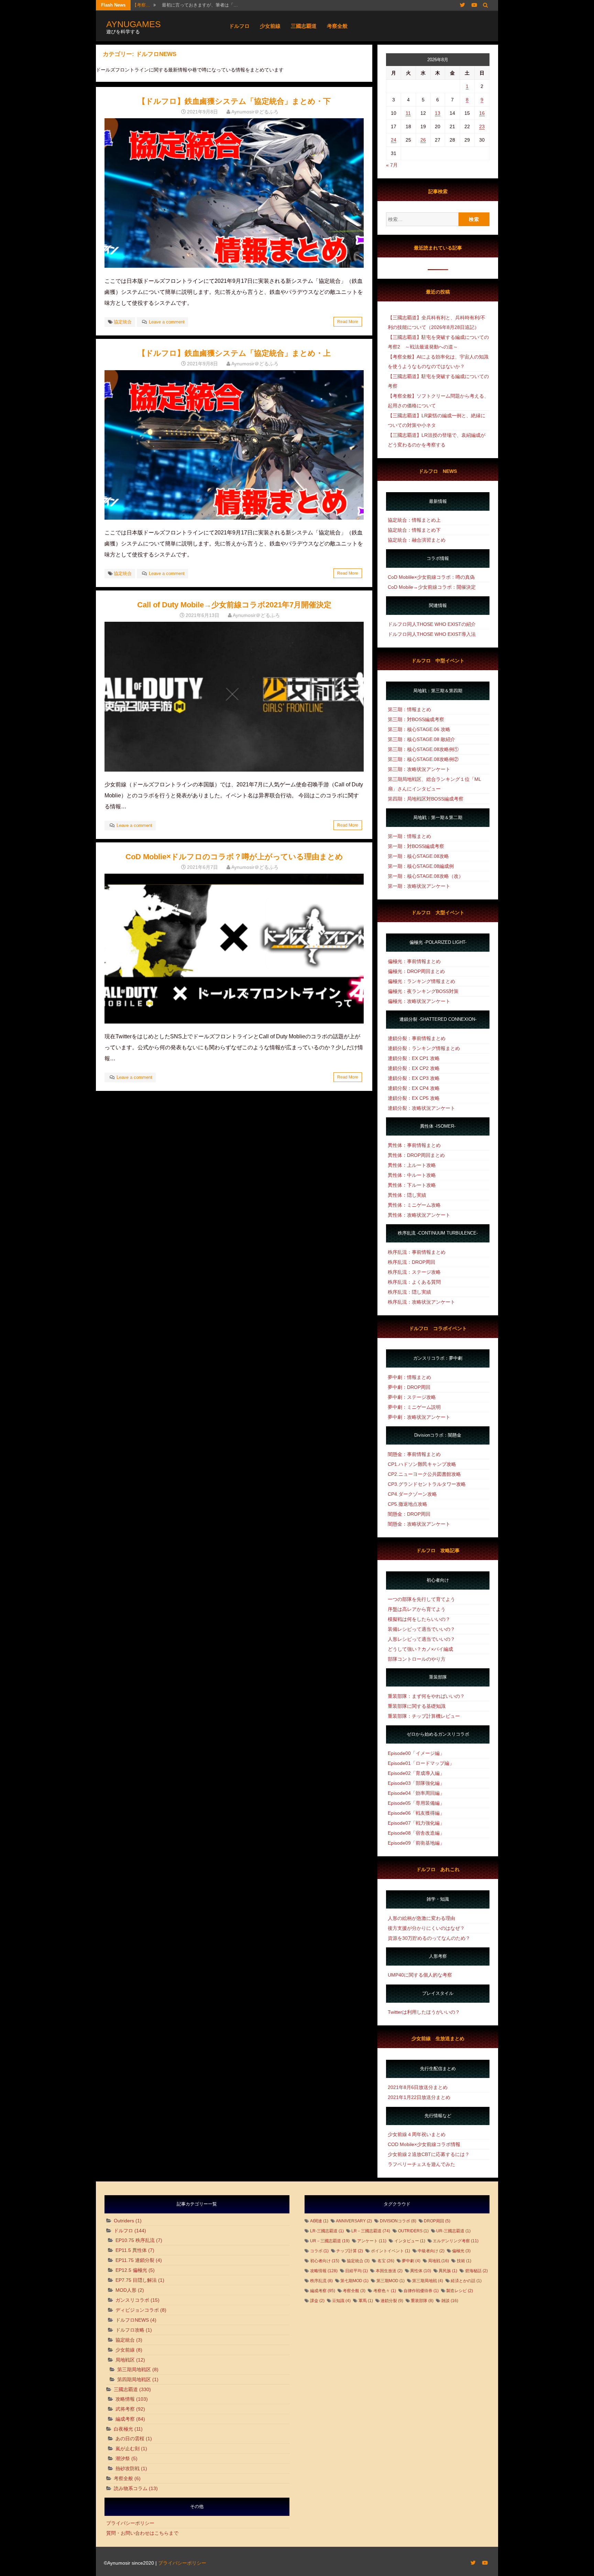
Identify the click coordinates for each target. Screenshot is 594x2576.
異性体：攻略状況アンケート (419, 1215)
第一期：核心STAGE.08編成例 (421, 866)
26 (423, 140)
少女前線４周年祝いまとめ (417, 2134)
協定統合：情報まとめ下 (414, 530)
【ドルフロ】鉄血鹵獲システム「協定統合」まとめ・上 (234, 353)
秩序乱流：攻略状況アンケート (421, 1302)
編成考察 (125, 2419)
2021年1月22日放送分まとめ (419, 2097)
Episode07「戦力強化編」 (416, 1823)
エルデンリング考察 (456, 2241)
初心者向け (325, 2261)
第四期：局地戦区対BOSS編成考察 (426, 799)
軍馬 (366, 2301)
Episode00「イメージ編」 (416, 1753)
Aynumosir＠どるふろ (255, 112)
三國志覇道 (304, 26)
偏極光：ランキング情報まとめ (421, 981)
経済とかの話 (466, 2281)
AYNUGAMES (134, 24)
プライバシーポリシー (130, 2523)
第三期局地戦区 (134, 2369)
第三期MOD (390, 2281)
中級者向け (431, 2251)
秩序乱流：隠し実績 (409, 1292)
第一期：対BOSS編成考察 (416, 846)
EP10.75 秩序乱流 (135, 2240)
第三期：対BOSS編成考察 (416, 719)
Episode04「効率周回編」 (416, 1793)
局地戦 (438, 2261)
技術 (464, 2261)
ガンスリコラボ (132, 2300)
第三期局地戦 (428, 2281)
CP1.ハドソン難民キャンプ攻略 (422, 1464)
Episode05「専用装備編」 (416, 1803)
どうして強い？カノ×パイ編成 (420, 1649)
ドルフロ (239, 26)
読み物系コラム (131, 2488)
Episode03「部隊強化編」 (416, 1783)
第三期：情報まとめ (409, 709)
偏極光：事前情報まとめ (414, 961)
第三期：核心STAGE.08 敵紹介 (421, 739)
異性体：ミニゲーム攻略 (414, 1205)
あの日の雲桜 (130, 2439)
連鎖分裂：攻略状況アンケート (421, 1108)
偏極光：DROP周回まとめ (416, 971)
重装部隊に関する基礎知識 (417, 1706)
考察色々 (385, 2291)
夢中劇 (411, 2261)
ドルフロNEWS (132, 2320)
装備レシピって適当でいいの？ (421, 1629)
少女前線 (270, 26)
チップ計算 (350, 2251)
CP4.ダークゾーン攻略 (412, 1494)
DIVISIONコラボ (398, 2221)
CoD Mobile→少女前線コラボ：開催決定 (432, 587)
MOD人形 (126, 2290)
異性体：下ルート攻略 (412, 1185)
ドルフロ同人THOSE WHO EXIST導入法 (432, 634)
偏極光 (461, 2251)
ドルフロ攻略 (130, 2330)
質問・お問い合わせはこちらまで (142, 2533)
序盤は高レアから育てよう (417, 1609)
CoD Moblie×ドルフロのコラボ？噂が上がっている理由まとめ (234, 857)
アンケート (372, 2241)
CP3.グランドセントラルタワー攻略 (427, 1484)
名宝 (386, 2261)
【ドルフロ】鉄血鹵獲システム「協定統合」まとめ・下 (234, 101)
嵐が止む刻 (128, 2448)
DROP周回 (437, 2221)
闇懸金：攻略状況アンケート (419, 1524)
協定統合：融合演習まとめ (417, 540)
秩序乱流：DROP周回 (411, 1262)
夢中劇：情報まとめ (409, 1377)
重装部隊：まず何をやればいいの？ (426, 1696)
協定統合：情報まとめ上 (414, 520)
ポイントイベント (390, 2251)
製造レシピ (460, 2291)
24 (394, 140)
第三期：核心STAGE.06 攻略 (419, 729)
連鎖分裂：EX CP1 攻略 (414, 1058)
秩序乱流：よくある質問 (414, 1282)
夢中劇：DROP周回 (409, 1387)
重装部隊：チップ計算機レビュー (424, 1716)
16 (482, 113)
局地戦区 (125, 2360)
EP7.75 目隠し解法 (136, 2280)
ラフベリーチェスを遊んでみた (421, 2164)
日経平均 (356, 2271)
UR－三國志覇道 (330, 2241)
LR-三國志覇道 (327, 2231)
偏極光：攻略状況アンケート (419, 1001)
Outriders (124, 2221)
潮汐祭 (123, 2458)
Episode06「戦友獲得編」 (416, 1813)
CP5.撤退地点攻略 (408, 1504)
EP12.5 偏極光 (131, 2270)
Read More (348, 322)
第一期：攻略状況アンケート (419, 886)
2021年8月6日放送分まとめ (418, 2087)
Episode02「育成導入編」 (416, 1773)
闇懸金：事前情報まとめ (414, 1454)
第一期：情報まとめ (409, 836)
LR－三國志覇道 (371, 2231)
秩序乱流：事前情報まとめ (417, 1252)
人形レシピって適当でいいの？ (421, 1639)
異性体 (421, 2271)
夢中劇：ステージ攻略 (412, 1397)
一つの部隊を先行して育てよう (421, 1599)
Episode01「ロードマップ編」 (421, 1763)
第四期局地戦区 (134, 2379)
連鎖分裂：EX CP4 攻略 (414, 1088)
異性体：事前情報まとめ (414, 1145)
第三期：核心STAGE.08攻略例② (423, 759)
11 (408, 113)
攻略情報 (125, 2399)
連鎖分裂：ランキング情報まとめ (424, 1048)
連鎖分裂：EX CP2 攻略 (414, 1068)
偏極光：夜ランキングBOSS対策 (423, 991)
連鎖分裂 (392, 2301)
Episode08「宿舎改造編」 (416, 1833)
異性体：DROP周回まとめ (416, 1155)
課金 (317, 2301)
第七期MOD (354, 2281)
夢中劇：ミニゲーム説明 (414, 1407)
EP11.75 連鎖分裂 (135, 2260)
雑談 (450, 2301)
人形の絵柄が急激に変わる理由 (421, 1918)
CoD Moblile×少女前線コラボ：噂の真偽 (431, 577)
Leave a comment (167, 322)
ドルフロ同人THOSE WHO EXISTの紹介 (432, 624)
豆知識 (341, 2301)
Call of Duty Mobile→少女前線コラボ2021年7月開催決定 (234, 605)
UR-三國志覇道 (453, 2231)
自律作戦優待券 (421, 2291)
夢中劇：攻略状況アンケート (419, 1417)
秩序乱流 (321, 2281)
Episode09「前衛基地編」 (416, 1843)
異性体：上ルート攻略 (412, 1165)
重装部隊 (422, 2301)
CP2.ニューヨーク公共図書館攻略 (424, 1474)
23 (482, 126)
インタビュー (410, 2241)
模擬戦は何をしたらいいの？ (419, 1619)
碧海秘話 (476, 2271)
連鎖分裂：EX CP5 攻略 (414, 1098)
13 (438, 113)
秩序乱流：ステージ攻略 (414, 1272)
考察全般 (337, 26)
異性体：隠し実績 (407, 1195)
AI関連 (319, 2221)
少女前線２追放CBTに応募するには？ (429, 2154)
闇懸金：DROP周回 (409, 1514)
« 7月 (392, 165)
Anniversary (354, 2221)
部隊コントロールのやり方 (417, 1659)
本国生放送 (389, 2271)
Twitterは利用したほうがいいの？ (424, 2012)
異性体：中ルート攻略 (412, 1175)
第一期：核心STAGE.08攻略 (418, 856)
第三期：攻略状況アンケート (419, 769)
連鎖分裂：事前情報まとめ (417, 1038)
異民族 (448, 2271)
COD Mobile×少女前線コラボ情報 (424, 2144)
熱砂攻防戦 (128, 2468)
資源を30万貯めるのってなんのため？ (429, 1938)
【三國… (141, 5)
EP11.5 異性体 (131, 2250)
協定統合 (123, 322)
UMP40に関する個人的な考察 (420, 1975)
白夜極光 (123, 2429)
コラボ (319, 2251)
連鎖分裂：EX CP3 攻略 (414, 1078)
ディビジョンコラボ (137, 2310)
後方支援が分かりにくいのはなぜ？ (426, 1928)
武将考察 (125, 2409)
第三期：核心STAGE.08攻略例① (423, 749)
